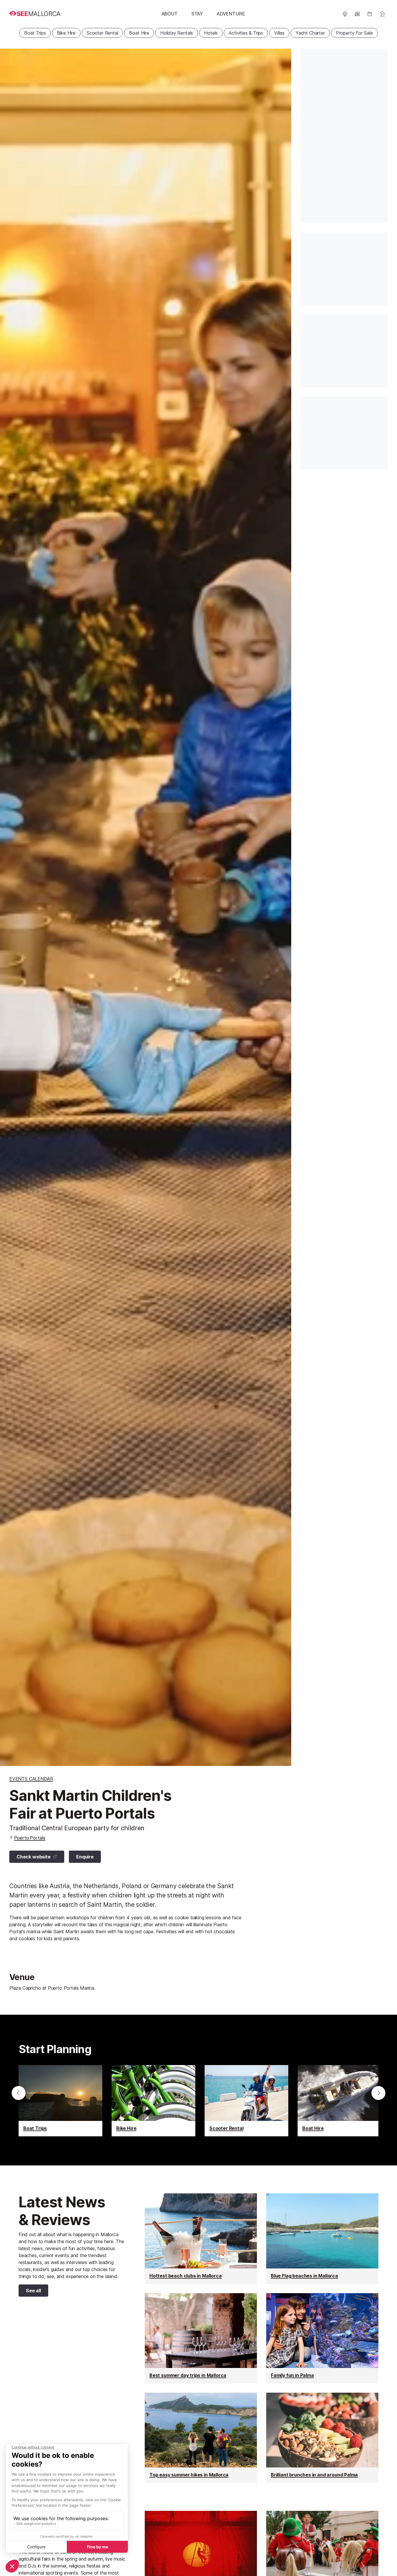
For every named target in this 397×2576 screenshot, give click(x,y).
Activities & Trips (246, 33)
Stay (197, 14)
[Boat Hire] (339, 2101)
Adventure (231, 14)
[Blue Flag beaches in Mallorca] (322, 2238)
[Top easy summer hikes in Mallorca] (201, 2438)
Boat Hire (139, 33)
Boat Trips (35, 33)
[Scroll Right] (378, 2093)
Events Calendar (31, 1779)
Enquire (85, 1857)
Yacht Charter (310, 33)
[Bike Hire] (153, 2101)
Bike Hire (66, 33)
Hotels (211, 33)
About (170, 14)
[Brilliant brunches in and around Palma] (322, 2438)
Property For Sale (354, 33)
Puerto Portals (30, 1838)
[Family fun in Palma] (322, 2338)
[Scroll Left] (19, 2093)
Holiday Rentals (177, 33)
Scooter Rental (102, 33)
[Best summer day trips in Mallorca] (201, 2338)
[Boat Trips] (60, 2101)
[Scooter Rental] (246, 2101)
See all (30, 2292)
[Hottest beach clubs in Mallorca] (201, 2238)
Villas (279, 33)
